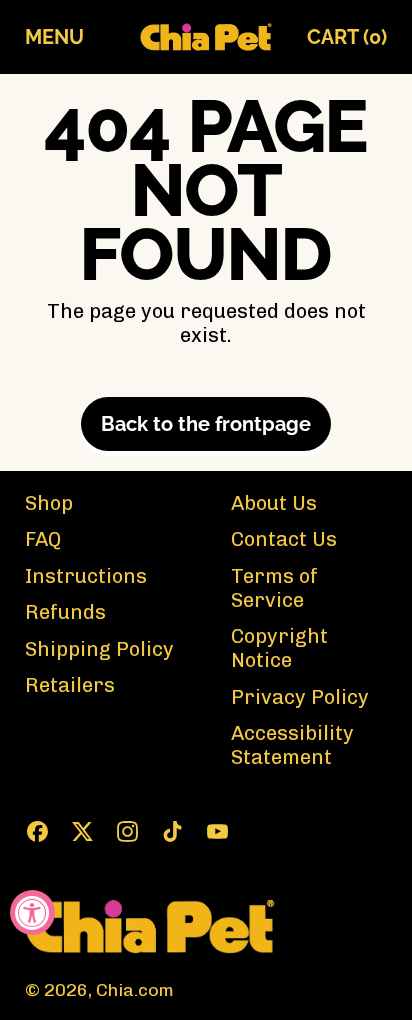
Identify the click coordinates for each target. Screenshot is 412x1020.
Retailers (70, 685)
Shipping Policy (99, 649)
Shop (49, 503)
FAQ (43, 539)
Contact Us (284, 539)
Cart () (346, 41)
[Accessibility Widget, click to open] (32, 912)
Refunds (65, 612)
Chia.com (135, 989)
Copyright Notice (279, 648)
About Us (274, 503)
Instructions (86, 576)
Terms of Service (274, 588)
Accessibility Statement (292, 745)
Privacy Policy (300, 697)
